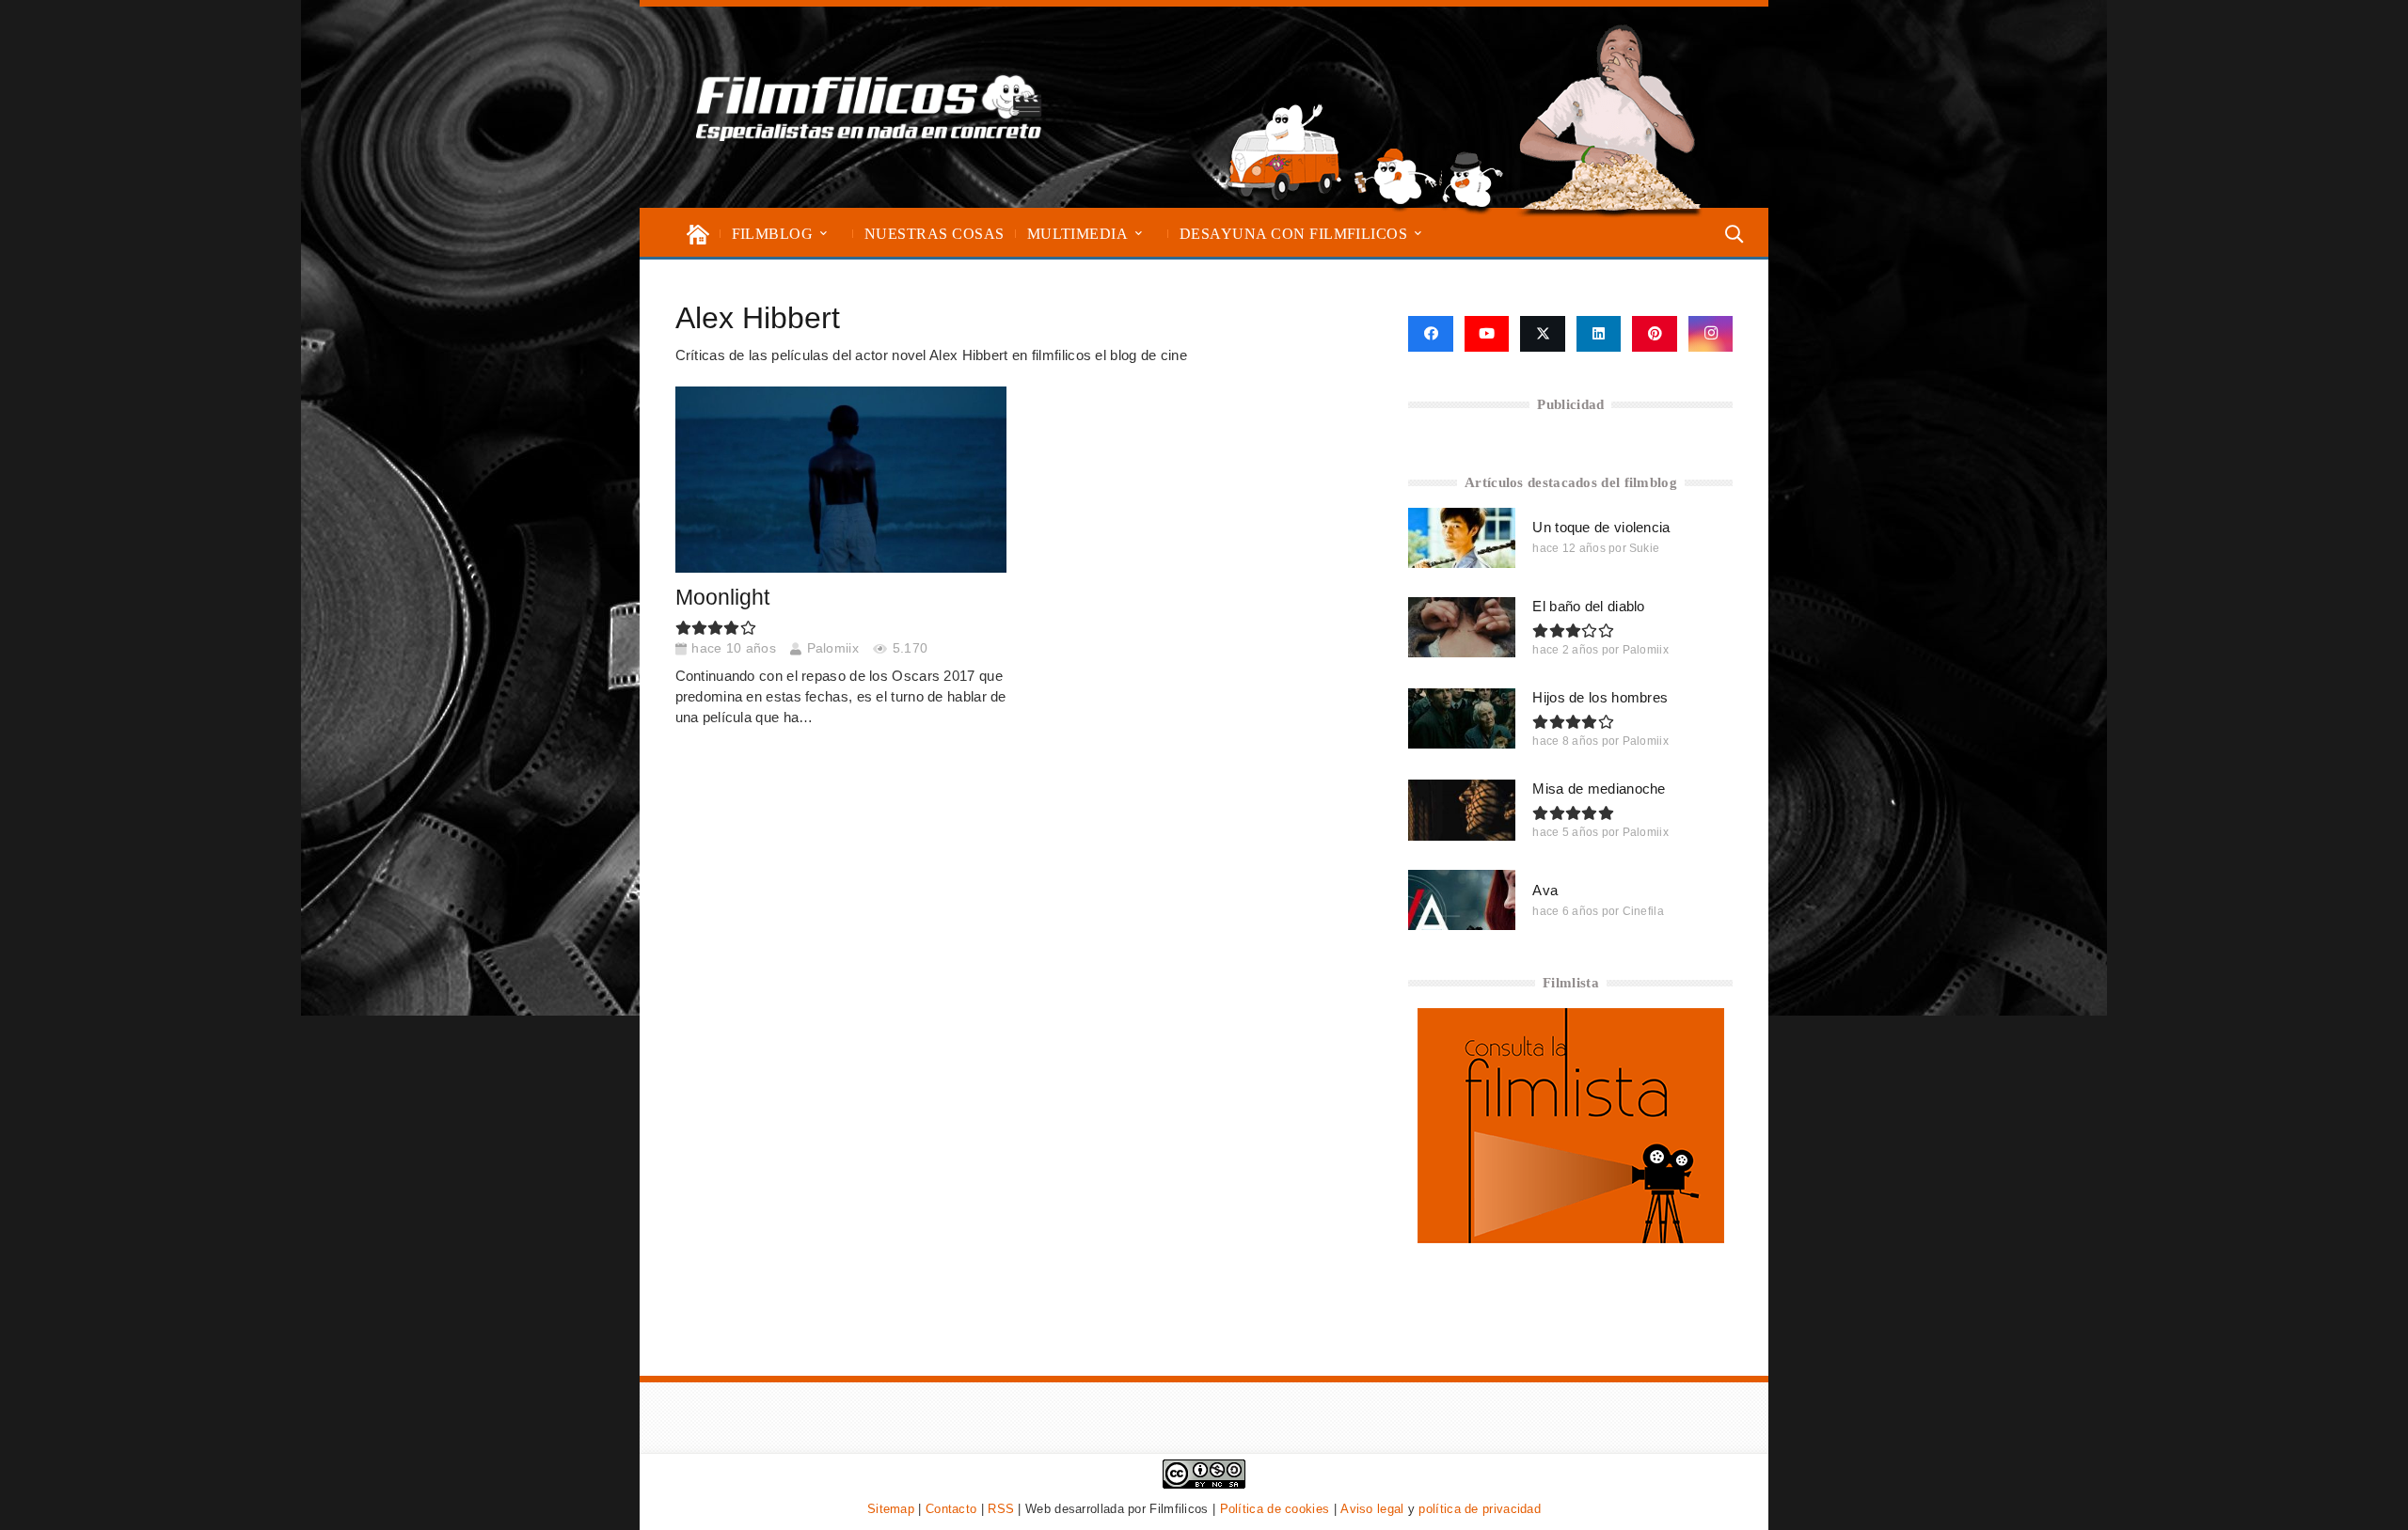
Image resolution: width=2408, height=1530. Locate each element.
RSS (1001, 1509)
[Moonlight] (841, 480)
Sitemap (891, 1509)
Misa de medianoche (1599, 789)
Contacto (951, 1509)
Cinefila (1643, 911)
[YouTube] (1487, 334)
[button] (824, 234)
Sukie (1645, 548)
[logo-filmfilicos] (869, 107)
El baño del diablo (1588, 606)
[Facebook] (1430, 334)
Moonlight (722, 598)
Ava (1545, 890)
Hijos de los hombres (1600, 697)
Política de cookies (1275, 1509)
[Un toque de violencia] (1462, 538)
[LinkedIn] (1599, 334)
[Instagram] (1711, 334)
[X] (1543, 334)
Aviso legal (1372, 1509)
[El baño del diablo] (1462, 627)
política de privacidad (1480, 1509)
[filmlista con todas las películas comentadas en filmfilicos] (1571, 1238)
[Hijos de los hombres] (1462, 718)
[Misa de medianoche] (1462, 810)
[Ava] (1462, 900)
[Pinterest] (1655, 334)
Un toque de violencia (1601, 527)
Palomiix (833, 648)
